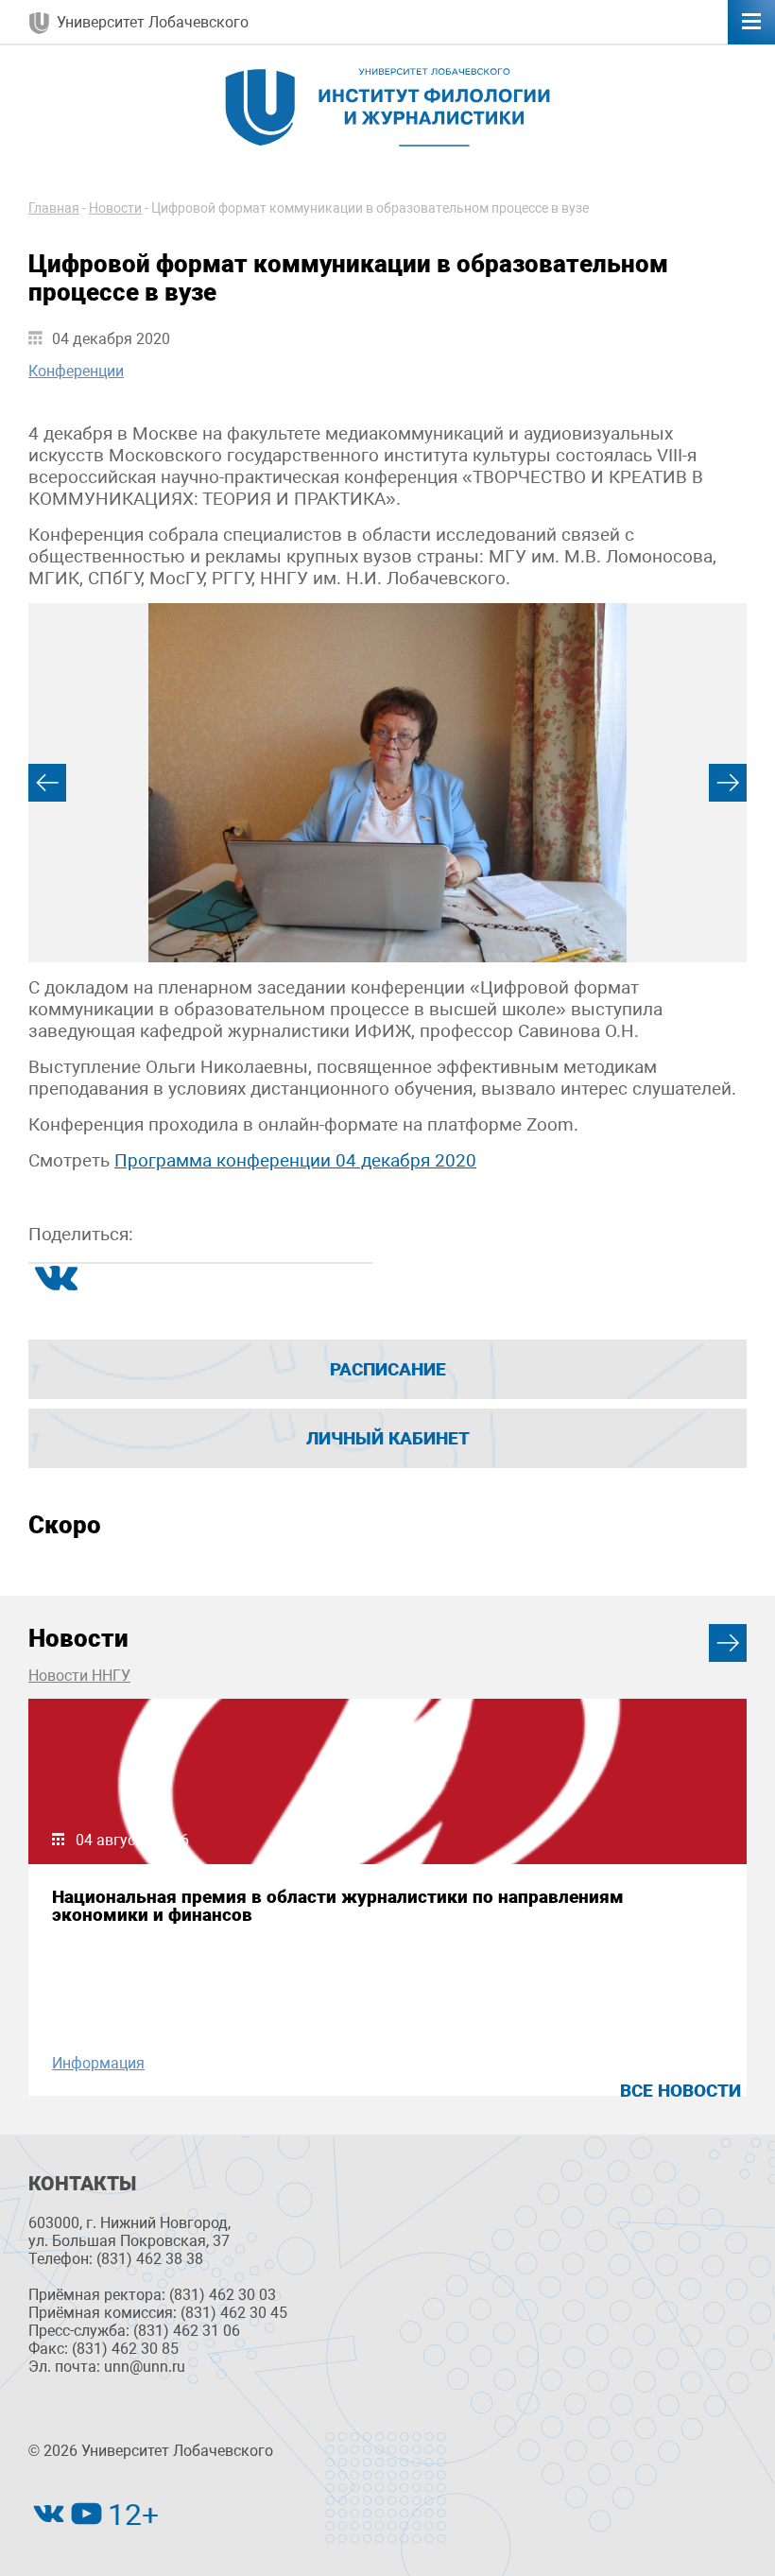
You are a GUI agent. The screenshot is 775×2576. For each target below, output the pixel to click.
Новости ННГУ (79, 1676)
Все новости (680, 2091)
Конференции (76, 371)
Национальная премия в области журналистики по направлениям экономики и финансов (338, 1906)
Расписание (388, 1369)
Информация (98, 2063)
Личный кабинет (388, 1438)
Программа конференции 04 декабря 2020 (295, 1160)
